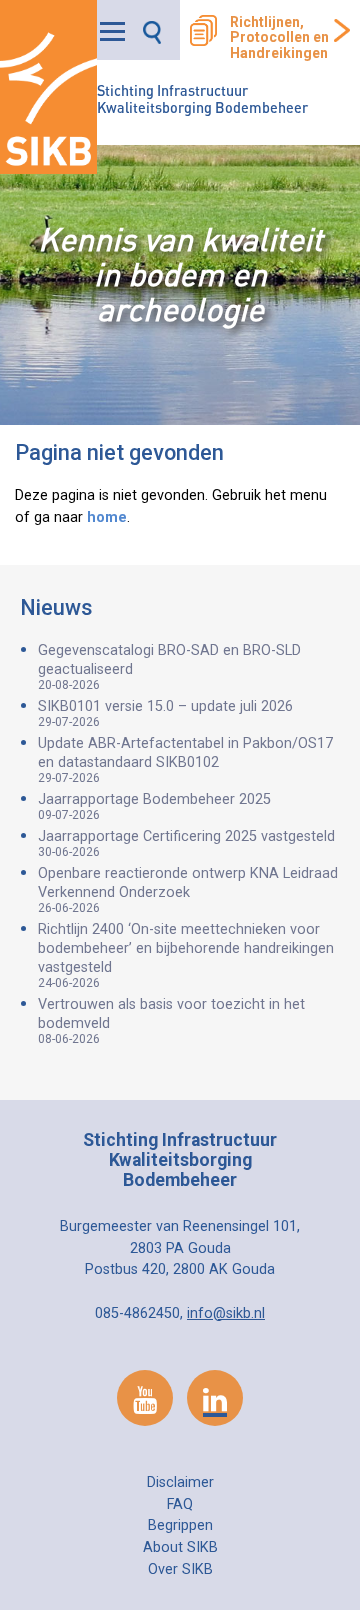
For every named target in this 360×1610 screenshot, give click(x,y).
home (107, 517)
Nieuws (56, 607)
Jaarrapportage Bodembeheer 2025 (154, 806)
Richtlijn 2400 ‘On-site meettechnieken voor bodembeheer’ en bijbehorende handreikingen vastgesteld (186, 955)
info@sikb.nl (226, 1313)
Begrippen (180, 1525)
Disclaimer (180, 1482)
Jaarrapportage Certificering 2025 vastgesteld (186, 843)
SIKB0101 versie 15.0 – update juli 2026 (165, 713)
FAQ (180, 1504)
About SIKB (180, 1547)
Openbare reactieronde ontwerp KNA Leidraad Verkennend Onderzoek (188, 890)
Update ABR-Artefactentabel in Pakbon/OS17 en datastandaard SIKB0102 (185, 760)
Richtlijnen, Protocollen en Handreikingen (279, 38)
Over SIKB (180, 1569)
